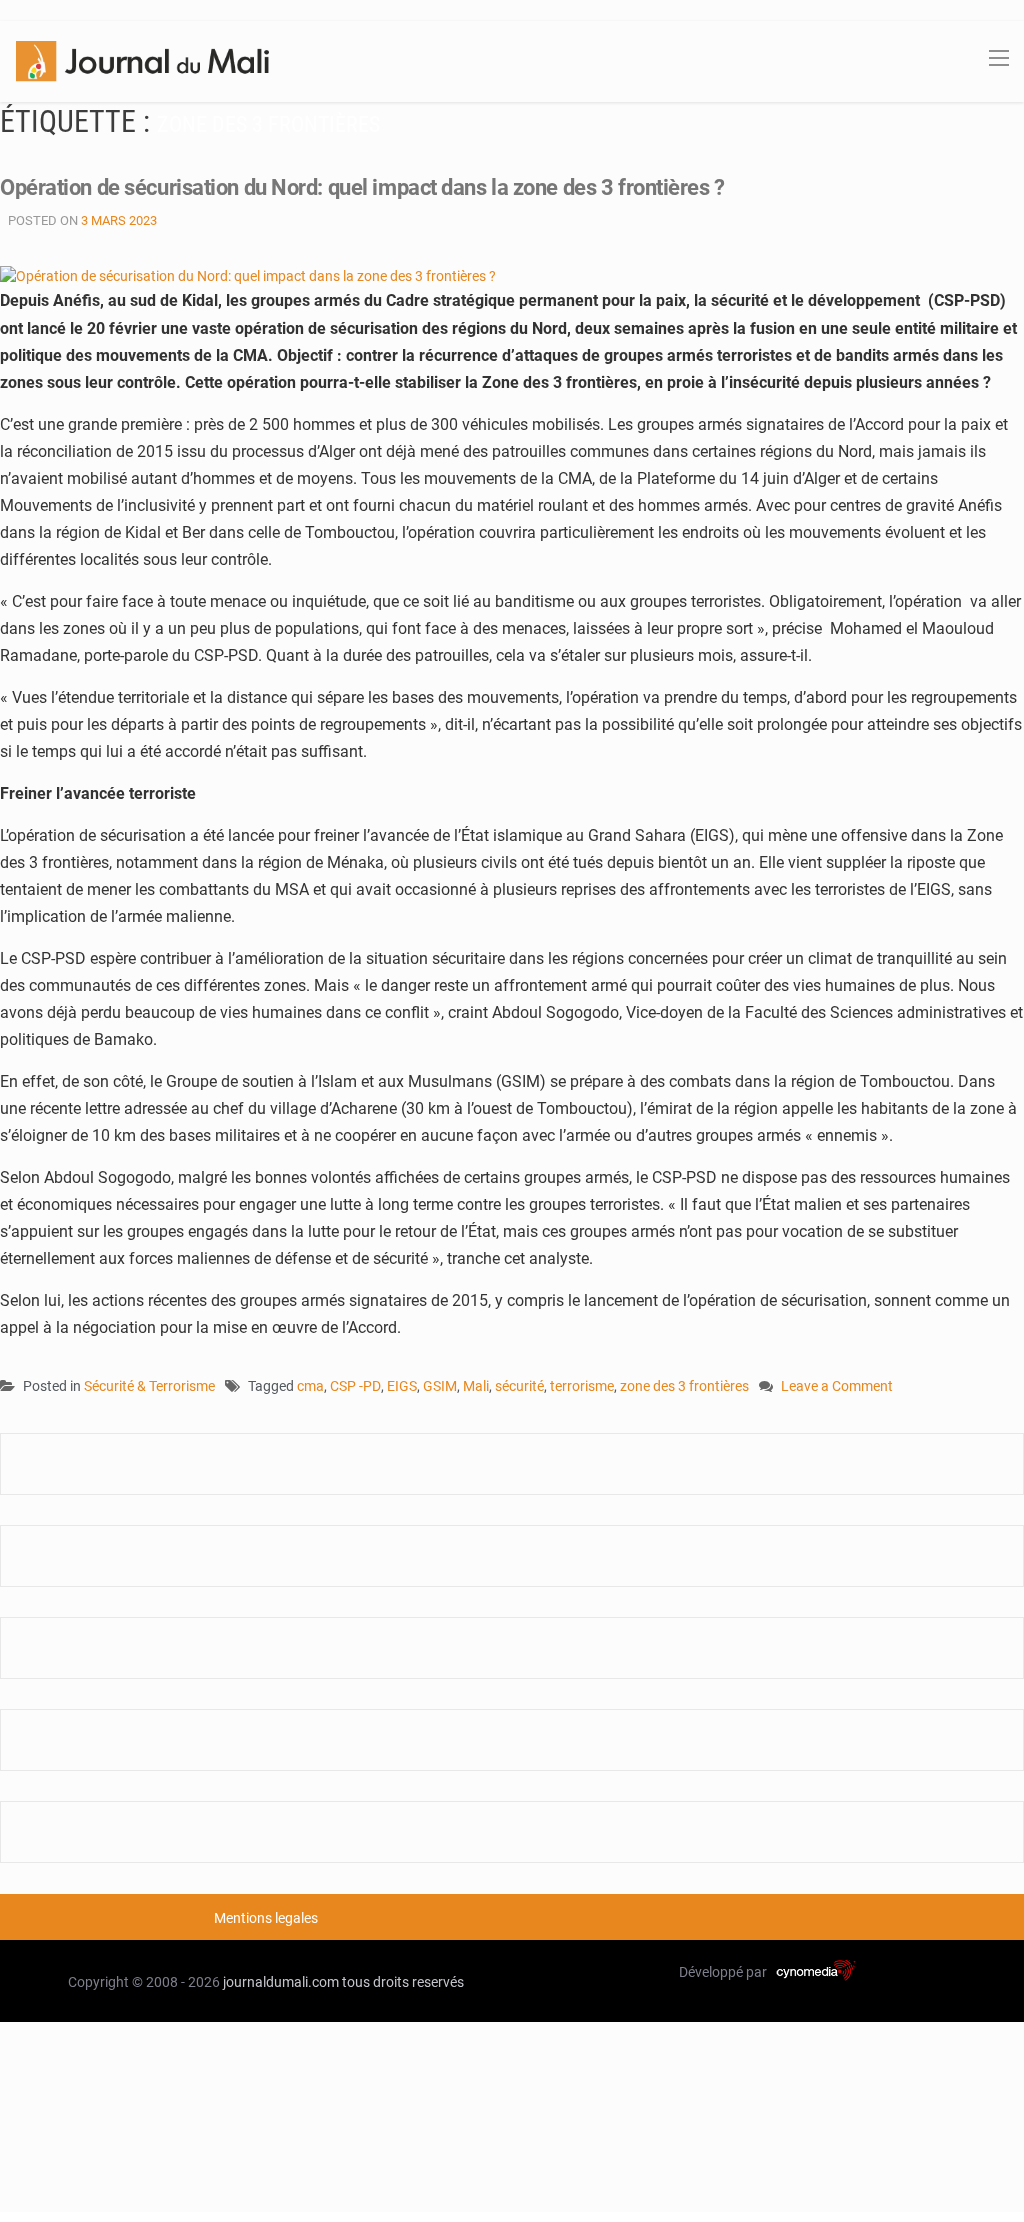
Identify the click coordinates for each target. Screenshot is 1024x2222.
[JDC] (142, 60)
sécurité (519, 1386)
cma (310, 1386)
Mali (476, 1386)
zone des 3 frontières (684, 1386)
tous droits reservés (403, 1982)
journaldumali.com (281, 1982)
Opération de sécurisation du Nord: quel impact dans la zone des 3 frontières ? (362, 187)
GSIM (440, 1386)
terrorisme (582, 1386)
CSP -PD (355, 1386)
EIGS (402, 1386)
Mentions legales (266, 1918)
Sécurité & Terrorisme (149, 1386)
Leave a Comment (837, 1387)
